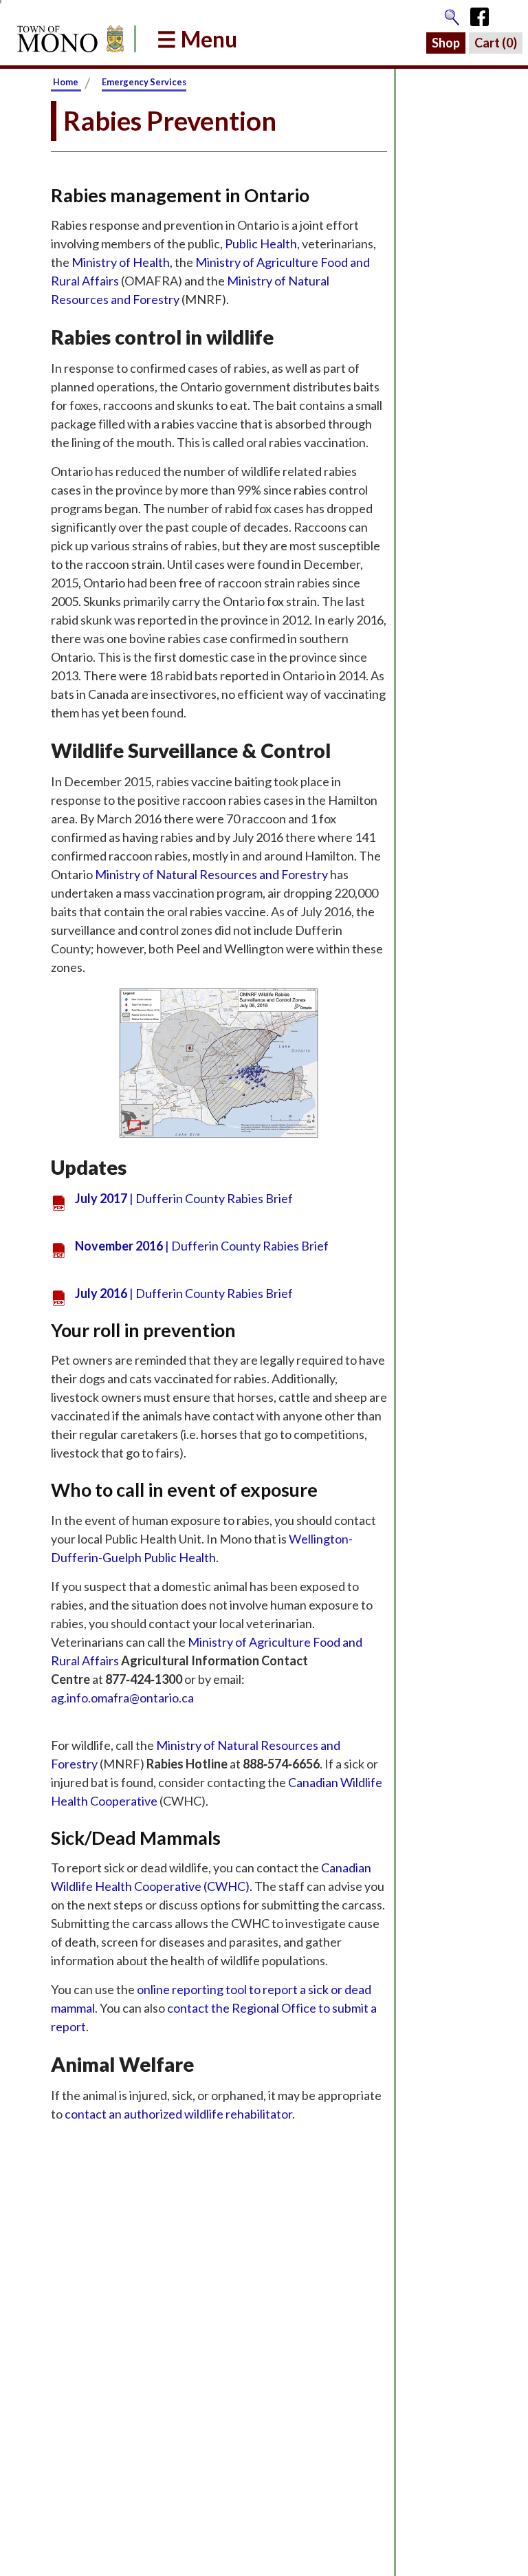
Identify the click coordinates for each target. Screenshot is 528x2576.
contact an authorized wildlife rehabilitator (178, 2114)
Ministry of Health (121, 262)
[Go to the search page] (452, 14)
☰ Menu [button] (197, 39)
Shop (446, 43)
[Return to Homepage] (68, 39)
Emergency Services (144, 82)
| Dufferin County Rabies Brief (184, 1198)
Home (66, 82)
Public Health (261, 243)
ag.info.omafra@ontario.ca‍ (122, 1698)
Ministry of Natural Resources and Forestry (211, 874)
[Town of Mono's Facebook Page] (484, 14)
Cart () (496, 43)
